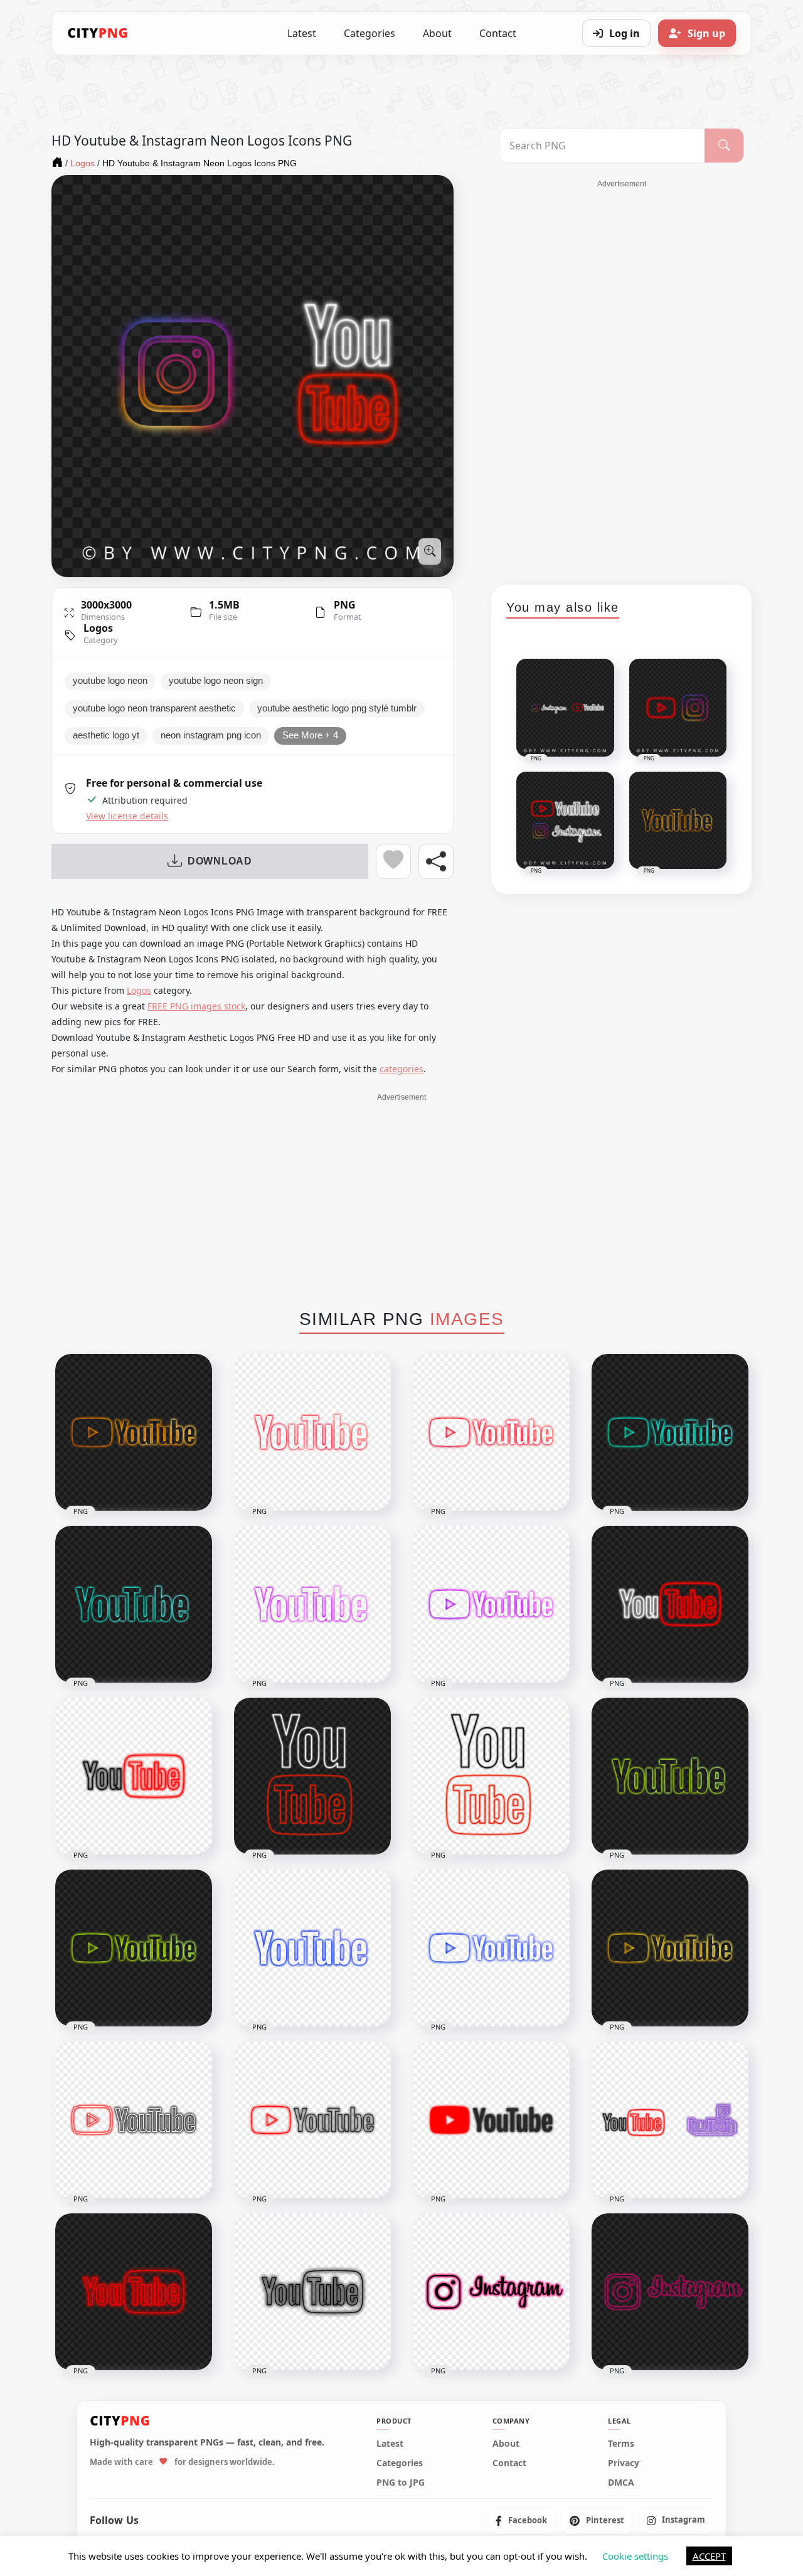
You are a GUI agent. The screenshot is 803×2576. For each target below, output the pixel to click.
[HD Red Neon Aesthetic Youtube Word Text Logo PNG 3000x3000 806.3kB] (312, 1432)
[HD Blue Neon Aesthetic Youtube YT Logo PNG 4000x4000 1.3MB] (491, 1948)
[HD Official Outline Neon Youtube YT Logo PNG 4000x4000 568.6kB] (312, 2120)
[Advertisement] (622, 378)
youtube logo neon (110, 681)
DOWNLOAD (220, 861)
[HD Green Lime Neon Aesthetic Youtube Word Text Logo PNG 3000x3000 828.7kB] (670, 1776)
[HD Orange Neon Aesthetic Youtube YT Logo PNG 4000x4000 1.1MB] (134, 1432)
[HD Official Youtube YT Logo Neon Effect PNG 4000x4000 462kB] (491, 2120)
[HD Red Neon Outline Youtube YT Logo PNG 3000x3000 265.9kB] (134, 2292)
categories (401, 1069)
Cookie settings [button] (635, 2556)
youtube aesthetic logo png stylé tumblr (337, 708)
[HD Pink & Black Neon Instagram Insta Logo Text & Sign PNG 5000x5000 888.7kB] (491, 2292)
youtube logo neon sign (216, 681)
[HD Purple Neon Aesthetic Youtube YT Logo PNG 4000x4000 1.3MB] (491, 1604)
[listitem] (521, 2520)
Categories (370, 33)
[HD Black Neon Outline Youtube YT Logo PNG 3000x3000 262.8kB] (312, 2292)
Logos (98, 628)
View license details (127, 816)
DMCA (621, 2483)
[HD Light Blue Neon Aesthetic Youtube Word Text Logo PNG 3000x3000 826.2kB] (134, 1604)
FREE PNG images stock (196, 1006)
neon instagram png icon (211, 735)
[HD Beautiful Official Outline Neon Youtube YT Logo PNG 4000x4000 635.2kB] (134, 2120)
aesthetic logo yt (106, 735)
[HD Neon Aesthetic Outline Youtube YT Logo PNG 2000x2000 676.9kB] (312, 1776)
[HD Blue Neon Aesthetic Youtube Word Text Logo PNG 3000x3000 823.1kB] (312, 1948)
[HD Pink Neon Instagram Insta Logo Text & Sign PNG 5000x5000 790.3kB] (670, 2292)
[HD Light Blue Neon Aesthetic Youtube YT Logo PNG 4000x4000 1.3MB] (670, 1432)
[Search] (724, 146)
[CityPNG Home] (98, 33)
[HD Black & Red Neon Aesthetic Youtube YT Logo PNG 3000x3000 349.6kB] (134, 1776)
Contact (498, 33)
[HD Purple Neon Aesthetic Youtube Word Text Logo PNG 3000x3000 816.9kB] (312, 1604)
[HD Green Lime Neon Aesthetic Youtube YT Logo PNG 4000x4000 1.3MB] (134, 1948)
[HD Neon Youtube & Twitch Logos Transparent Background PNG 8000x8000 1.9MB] (670, 2120)
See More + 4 (310, 735)
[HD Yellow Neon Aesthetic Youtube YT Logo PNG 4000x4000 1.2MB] (670, 1948)
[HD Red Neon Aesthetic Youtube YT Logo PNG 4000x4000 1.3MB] (491, 1432)
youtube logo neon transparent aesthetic (154, 708)
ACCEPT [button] (709, 2556)
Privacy (624, 2463)
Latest (302, 33)
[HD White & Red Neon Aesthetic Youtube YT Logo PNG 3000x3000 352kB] (670, 1604)
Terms (621, 2444)
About (437, 33)
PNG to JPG (401, 2483)
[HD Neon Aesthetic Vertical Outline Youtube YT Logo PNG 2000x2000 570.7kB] (491, 1776)
